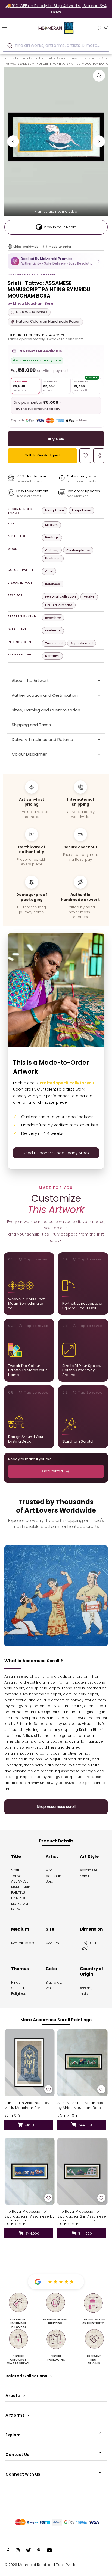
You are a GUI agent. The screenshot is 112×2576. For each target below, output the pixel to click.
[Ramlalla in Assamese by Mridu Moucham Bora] (29, 2063)
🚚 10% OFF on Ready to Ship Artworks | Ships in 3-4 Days (56, 9)
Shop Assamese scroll (56, 1807)
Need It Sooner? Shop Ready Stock (56, 1153)
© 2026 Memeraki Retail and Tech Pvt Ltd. (41, 2565)
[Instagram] (18, 2551)
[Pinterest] (39, 2551)
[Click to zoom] (99, 76)
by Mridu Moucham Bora (30, 303)
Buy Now (56, 439)
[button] (56, 261)
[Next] (99, 141)
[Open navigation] (12, 27)
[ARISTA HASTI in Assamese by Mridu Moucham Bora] (83, 2063)
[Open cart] (106, 27)
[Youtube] (49, 2551)
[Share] (99, 456)
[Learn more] (45, 247)
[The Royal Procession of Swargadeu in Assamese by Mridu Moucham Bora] (29, 2171)
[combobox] (56, 46)
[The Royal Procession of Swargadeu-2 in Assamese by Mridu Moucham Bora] (83, 2171)
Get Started (52, 1471)
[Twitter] (28, 2551)
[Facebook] (8, 2551)
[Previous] (13, 141)
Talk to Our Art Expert (43, 455)
